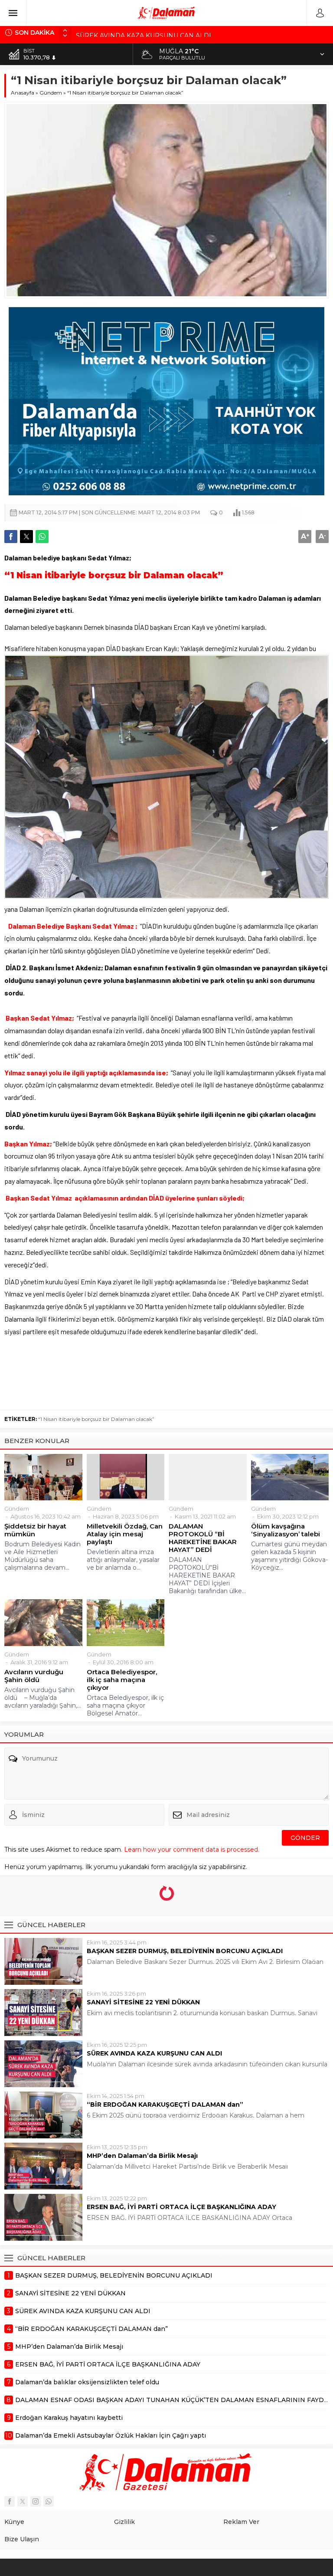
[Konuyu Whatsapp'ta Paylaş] (42, 537)
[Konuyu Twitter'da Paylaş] (26, 537)
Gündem (51, 93)
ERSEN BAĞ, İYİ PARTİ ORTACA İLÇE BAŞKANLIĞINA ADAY (181, 2207)
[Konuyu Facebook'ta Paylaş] (11, 537)
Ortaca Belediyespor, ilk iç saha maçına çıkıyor (122, 1680)
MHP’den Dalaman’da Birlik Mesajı (142, 2156)
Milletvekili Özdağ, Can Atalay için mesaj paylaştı (125, 1534)
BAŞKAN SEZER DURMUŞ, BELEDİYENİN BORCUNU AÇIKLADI (185, 1951)
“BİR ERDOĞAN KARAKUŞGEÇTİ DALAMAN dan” (165, 2105)
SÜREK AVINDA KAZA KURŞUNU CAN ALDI (144, 33)
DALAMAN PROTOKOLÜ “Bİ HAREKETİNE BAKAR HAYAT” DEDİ (203, 1538)
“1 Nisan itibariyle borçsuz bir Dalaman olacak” (96, 1419)
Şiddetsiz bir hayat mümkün (35, 1530)
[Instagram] (36, 2501)
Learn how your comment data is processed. (192, 1849)
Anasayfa (23, 93)
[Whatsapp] (49, 2501)
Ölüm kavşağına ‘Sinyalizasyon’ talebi (286, 1530)
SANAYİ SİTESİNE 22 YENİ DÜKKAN (143, 2002)
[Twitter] (23, 2501)
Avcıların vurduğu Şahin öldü (34, 1676)
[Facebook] (10, 2501)
